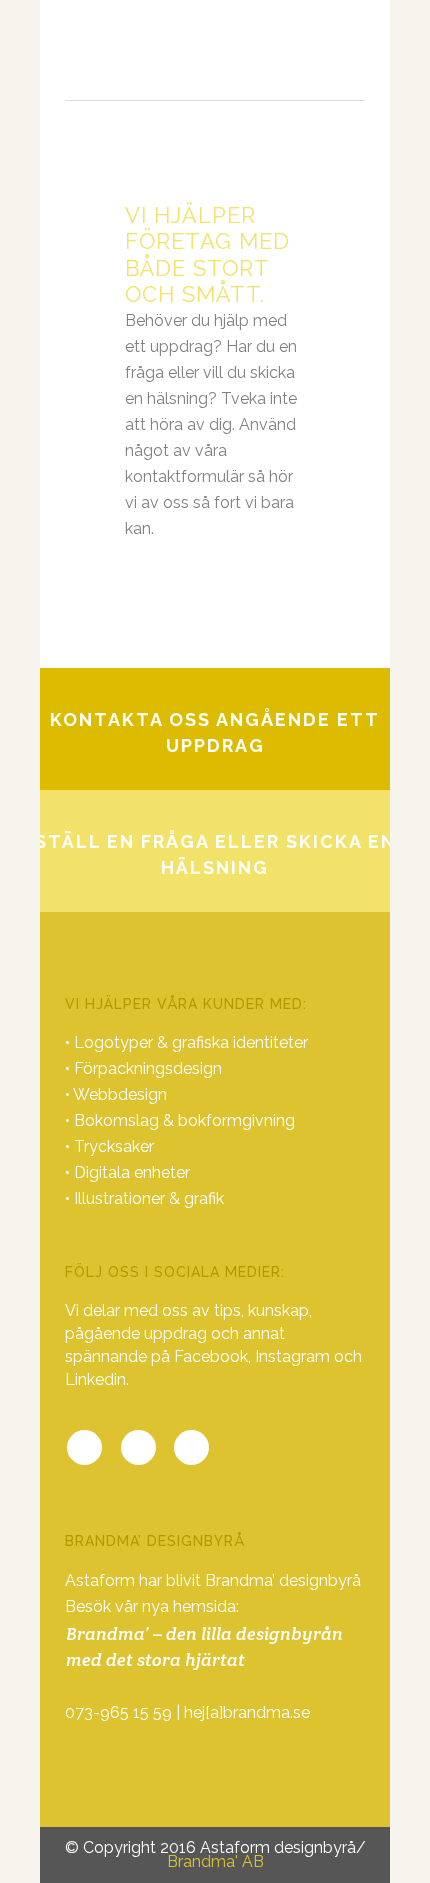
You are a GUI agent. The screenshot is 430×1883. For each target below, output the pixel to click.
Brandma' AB (215, 1861)
